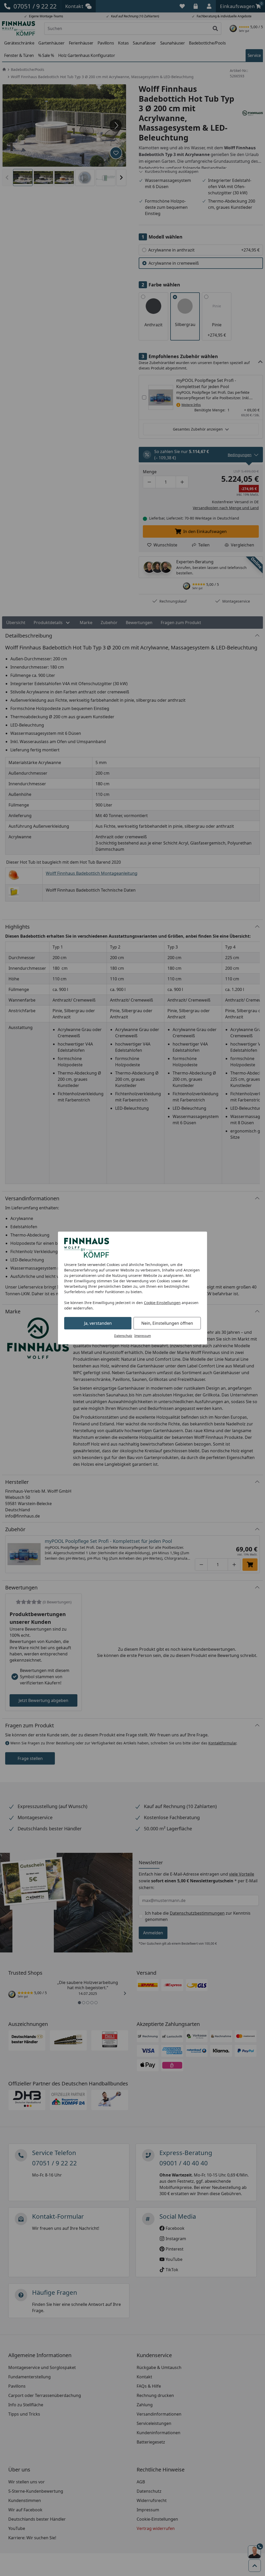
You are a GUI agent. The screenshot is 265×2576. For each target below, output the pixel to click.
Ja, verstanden (98, 1323)
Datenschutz (123, 1336)
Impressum (143, 1336)
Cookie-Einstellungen (162, 1303)
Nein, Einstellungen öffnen (167, 1323)
